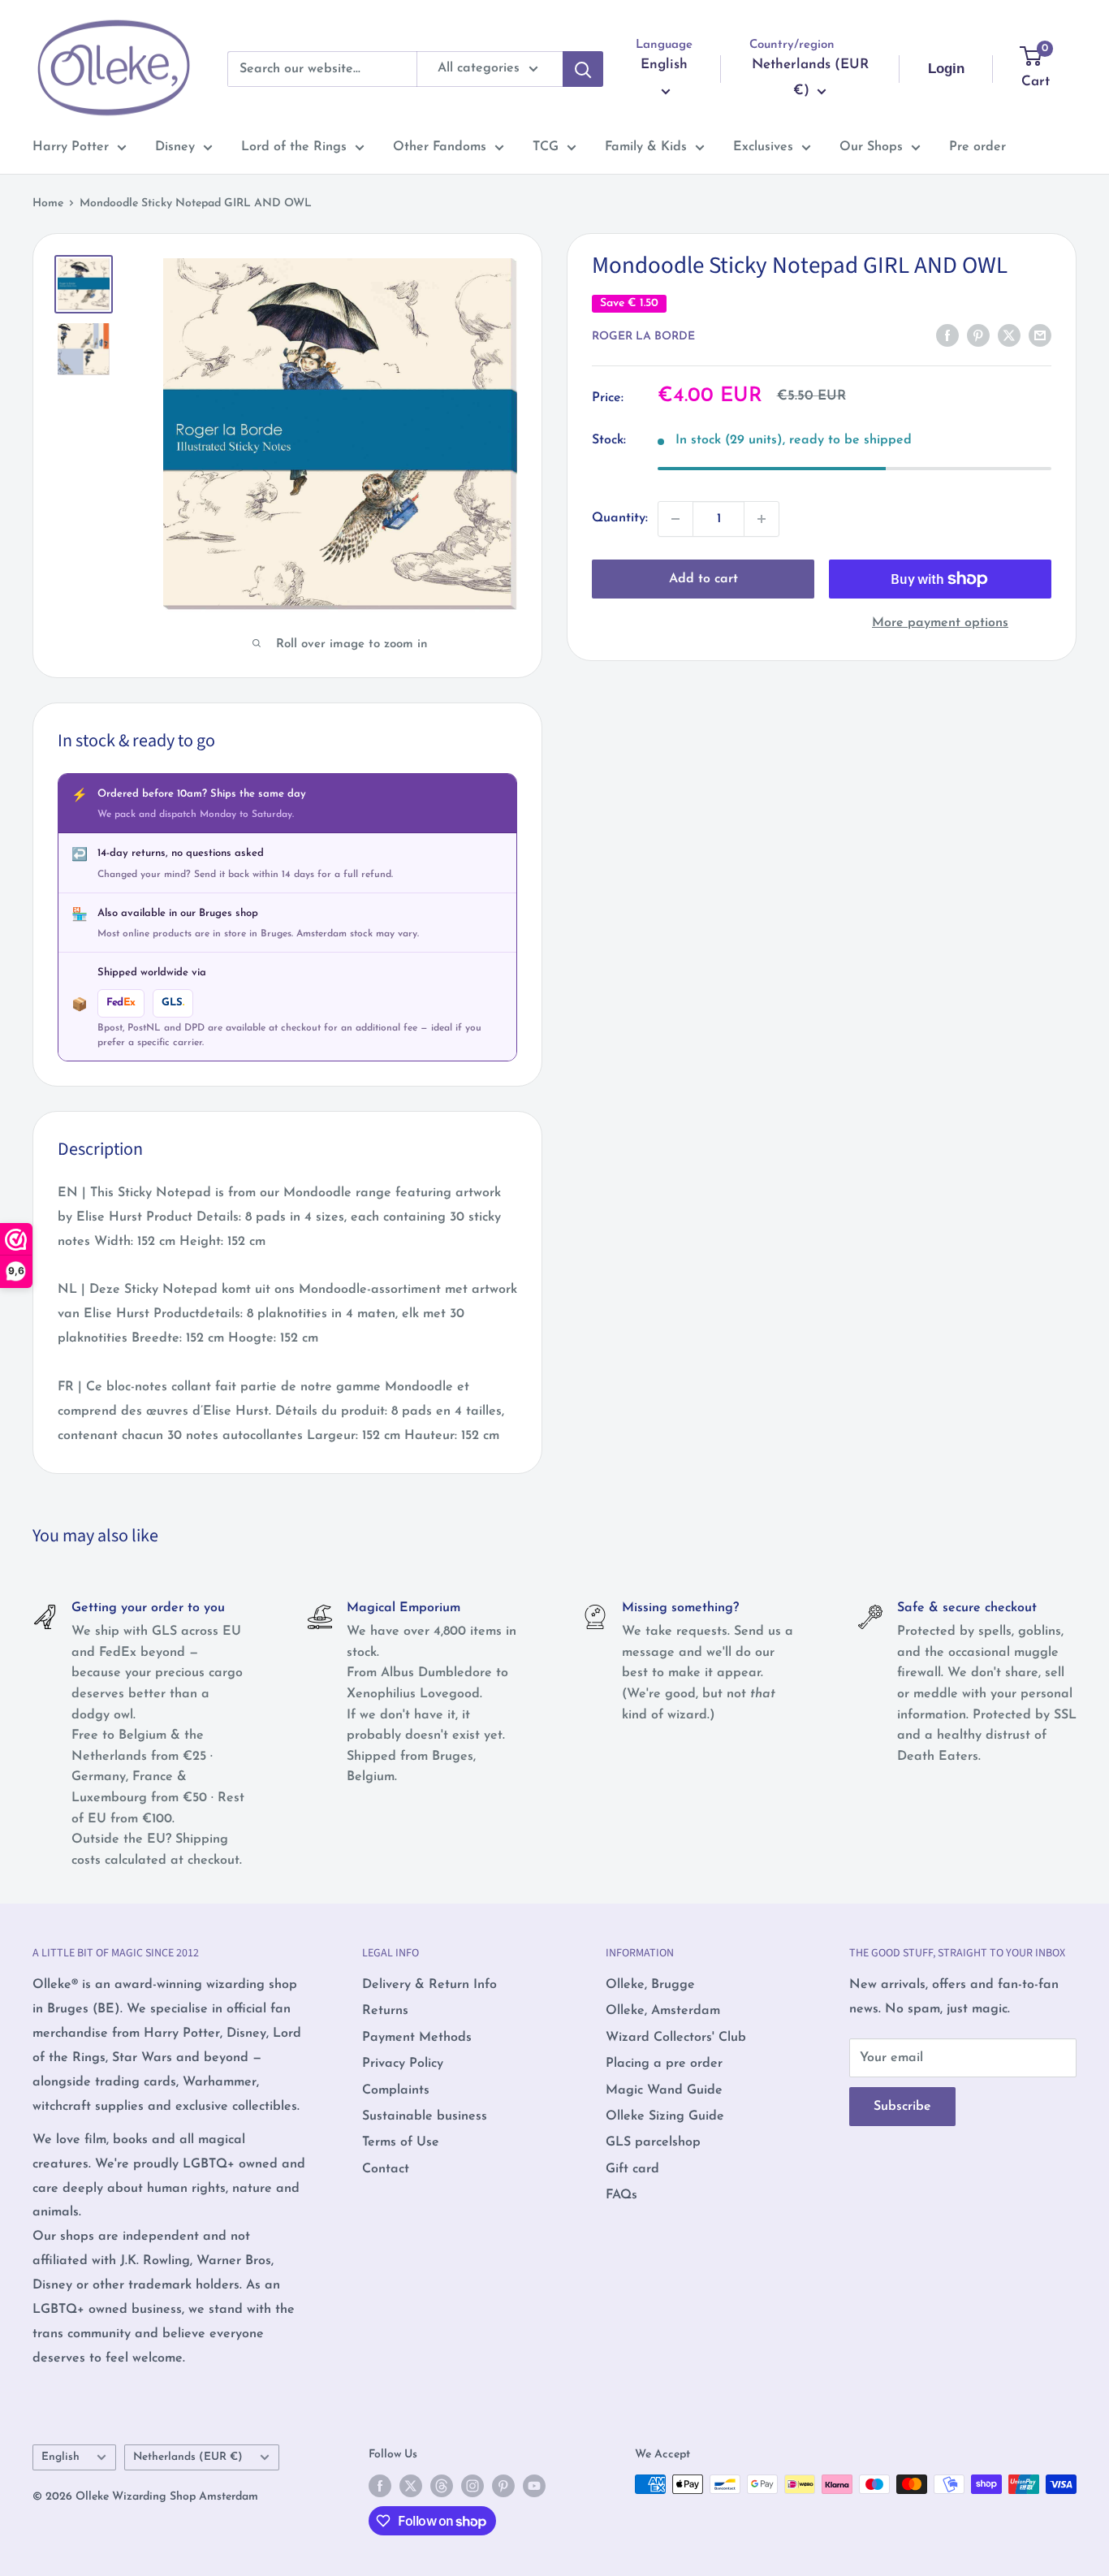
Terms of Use (401, 2142)
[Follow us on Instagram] (473, 2486)
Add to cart (703, 579)
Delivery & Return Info (429, 1985)
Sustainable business (425, 2116)
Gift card (632, 2169)
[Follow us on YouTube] (534, 2486)
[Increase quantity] (762, 519)
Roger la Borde (643, 337)
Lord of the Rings (294, 147)
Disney (175, 147)
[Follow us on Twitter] (411, 2486)
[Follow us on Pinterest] (503, 2486)
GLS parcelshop (653, 2142)
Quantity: (620, 518)
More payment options (940, 623)
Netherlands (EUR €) (188, 2457)
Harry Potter (71, 147)
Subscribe (902, 2107)
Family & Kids (646, 147)
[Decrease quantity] (675, 519)
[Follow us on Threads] (442, 2486)
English (60, 2457)
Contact (386, 2169)
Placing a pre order (664, 2064)
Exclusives (763, 147)
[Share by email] (1040, 335)
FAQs (621, 2195)
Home (48, 203)
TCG (546, 147)
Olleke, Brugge (650, 1985)
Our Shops (871, 147)
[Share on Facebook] (947, 335)
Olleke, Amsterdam (663, 2011)
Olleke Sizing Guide (665, 2116)
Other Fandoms (440, 147)
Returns (385, 2011)
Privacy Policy (403, 2064)
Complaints (396, 2090)
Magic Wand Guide (664, 2090)
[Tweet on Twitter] (1009, 335)
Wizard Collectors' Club (676, 2038)
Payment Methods (417, 2038)
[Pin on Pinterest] (978, 335)
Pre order (977, 147)
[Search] (583, 69)
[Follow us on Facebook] (380, 2486)
